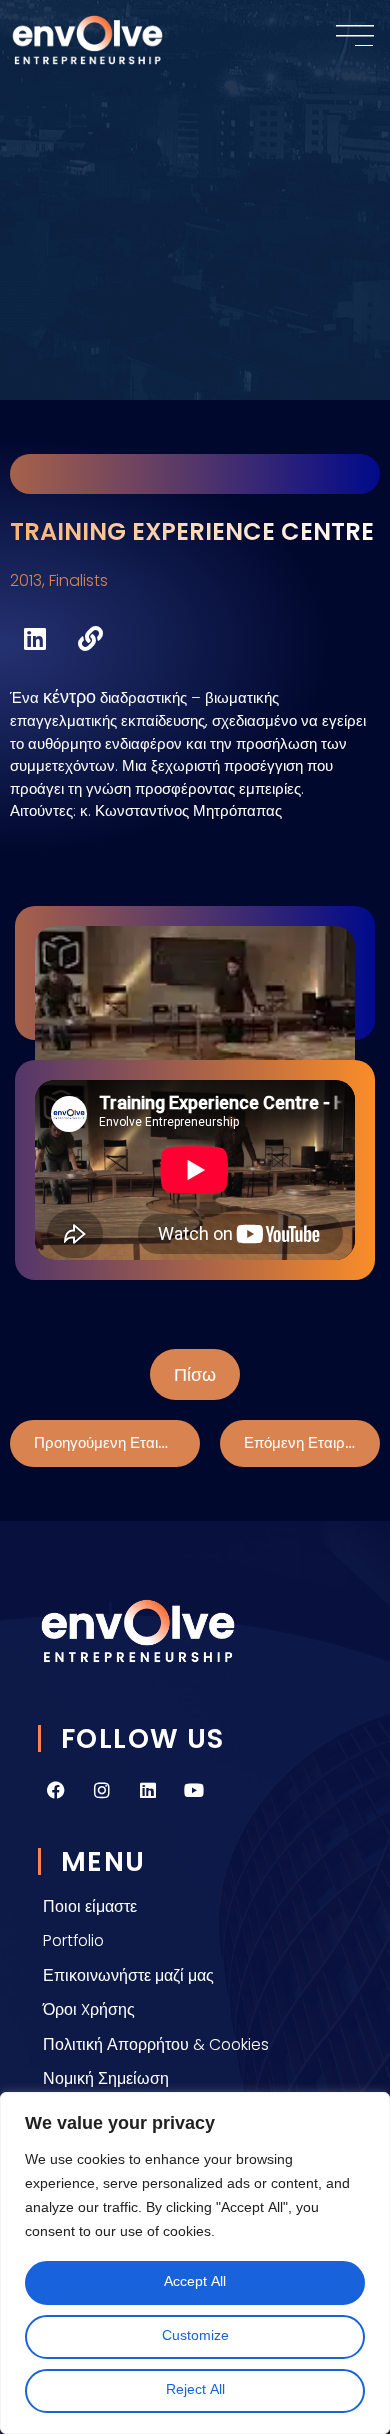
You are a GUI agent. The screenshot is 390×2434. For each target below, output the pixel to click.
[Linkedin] (148, 1790)
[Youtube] (194, 1790)
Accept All (195, 2282)
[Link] (90, 638)
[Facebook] (56, 1790)
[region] (195, 2263)
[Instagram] (102, 1790)
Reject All (195, 2390)
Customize (195, 2336)
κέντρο (69, 696)
